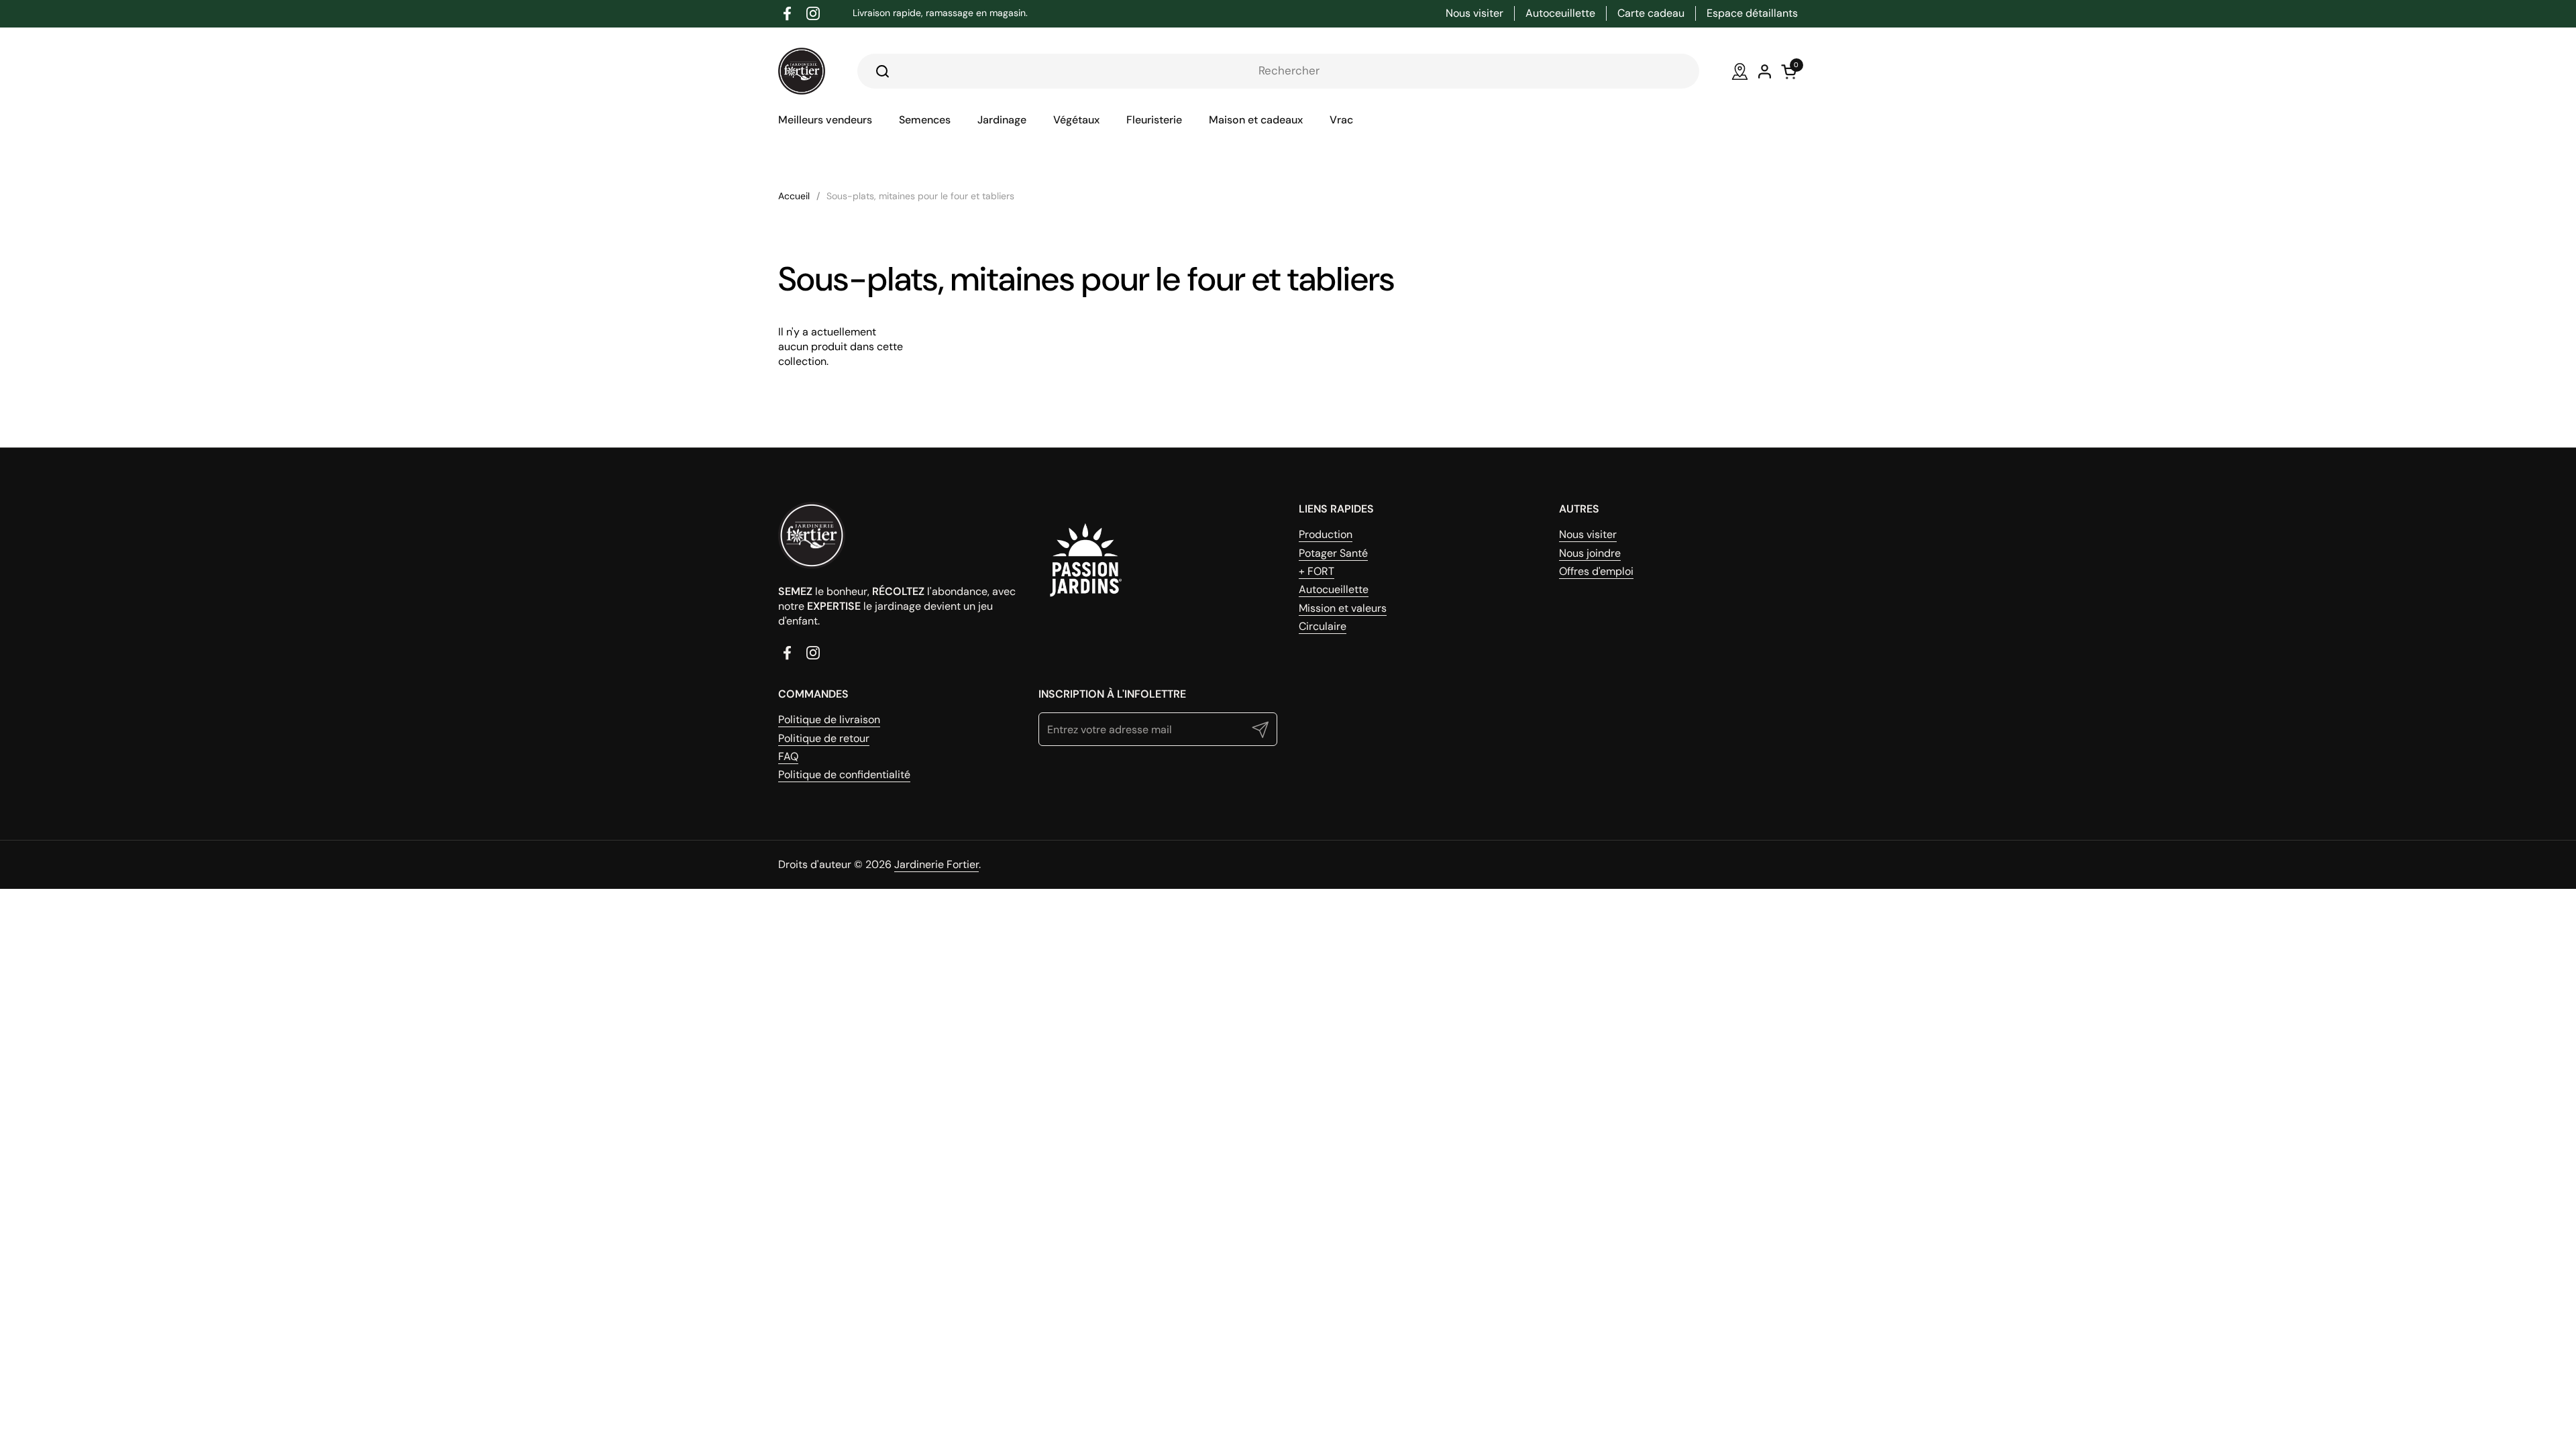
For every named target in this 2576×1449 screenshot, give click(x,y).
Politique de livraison (829, 719)
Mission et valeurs (1343, 608)
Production (1326, 534)
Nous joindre (1590, 553)
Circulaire (1323, 626)
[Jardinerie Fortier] (802, 71)
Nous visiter (1588, 534)
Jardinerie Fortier (936, 864)
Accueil (794, 196)
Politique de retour (824, 738)
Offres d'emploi (1596, 571)
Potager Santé (1333, 553)
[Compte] (1765, 71)
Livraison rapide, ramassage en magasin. (940, 13)
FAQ (788, 756)
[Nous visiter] (1740, 71)
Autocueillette (1334, 589)
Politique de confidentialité (844, 774)
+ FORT (1317, 571)
